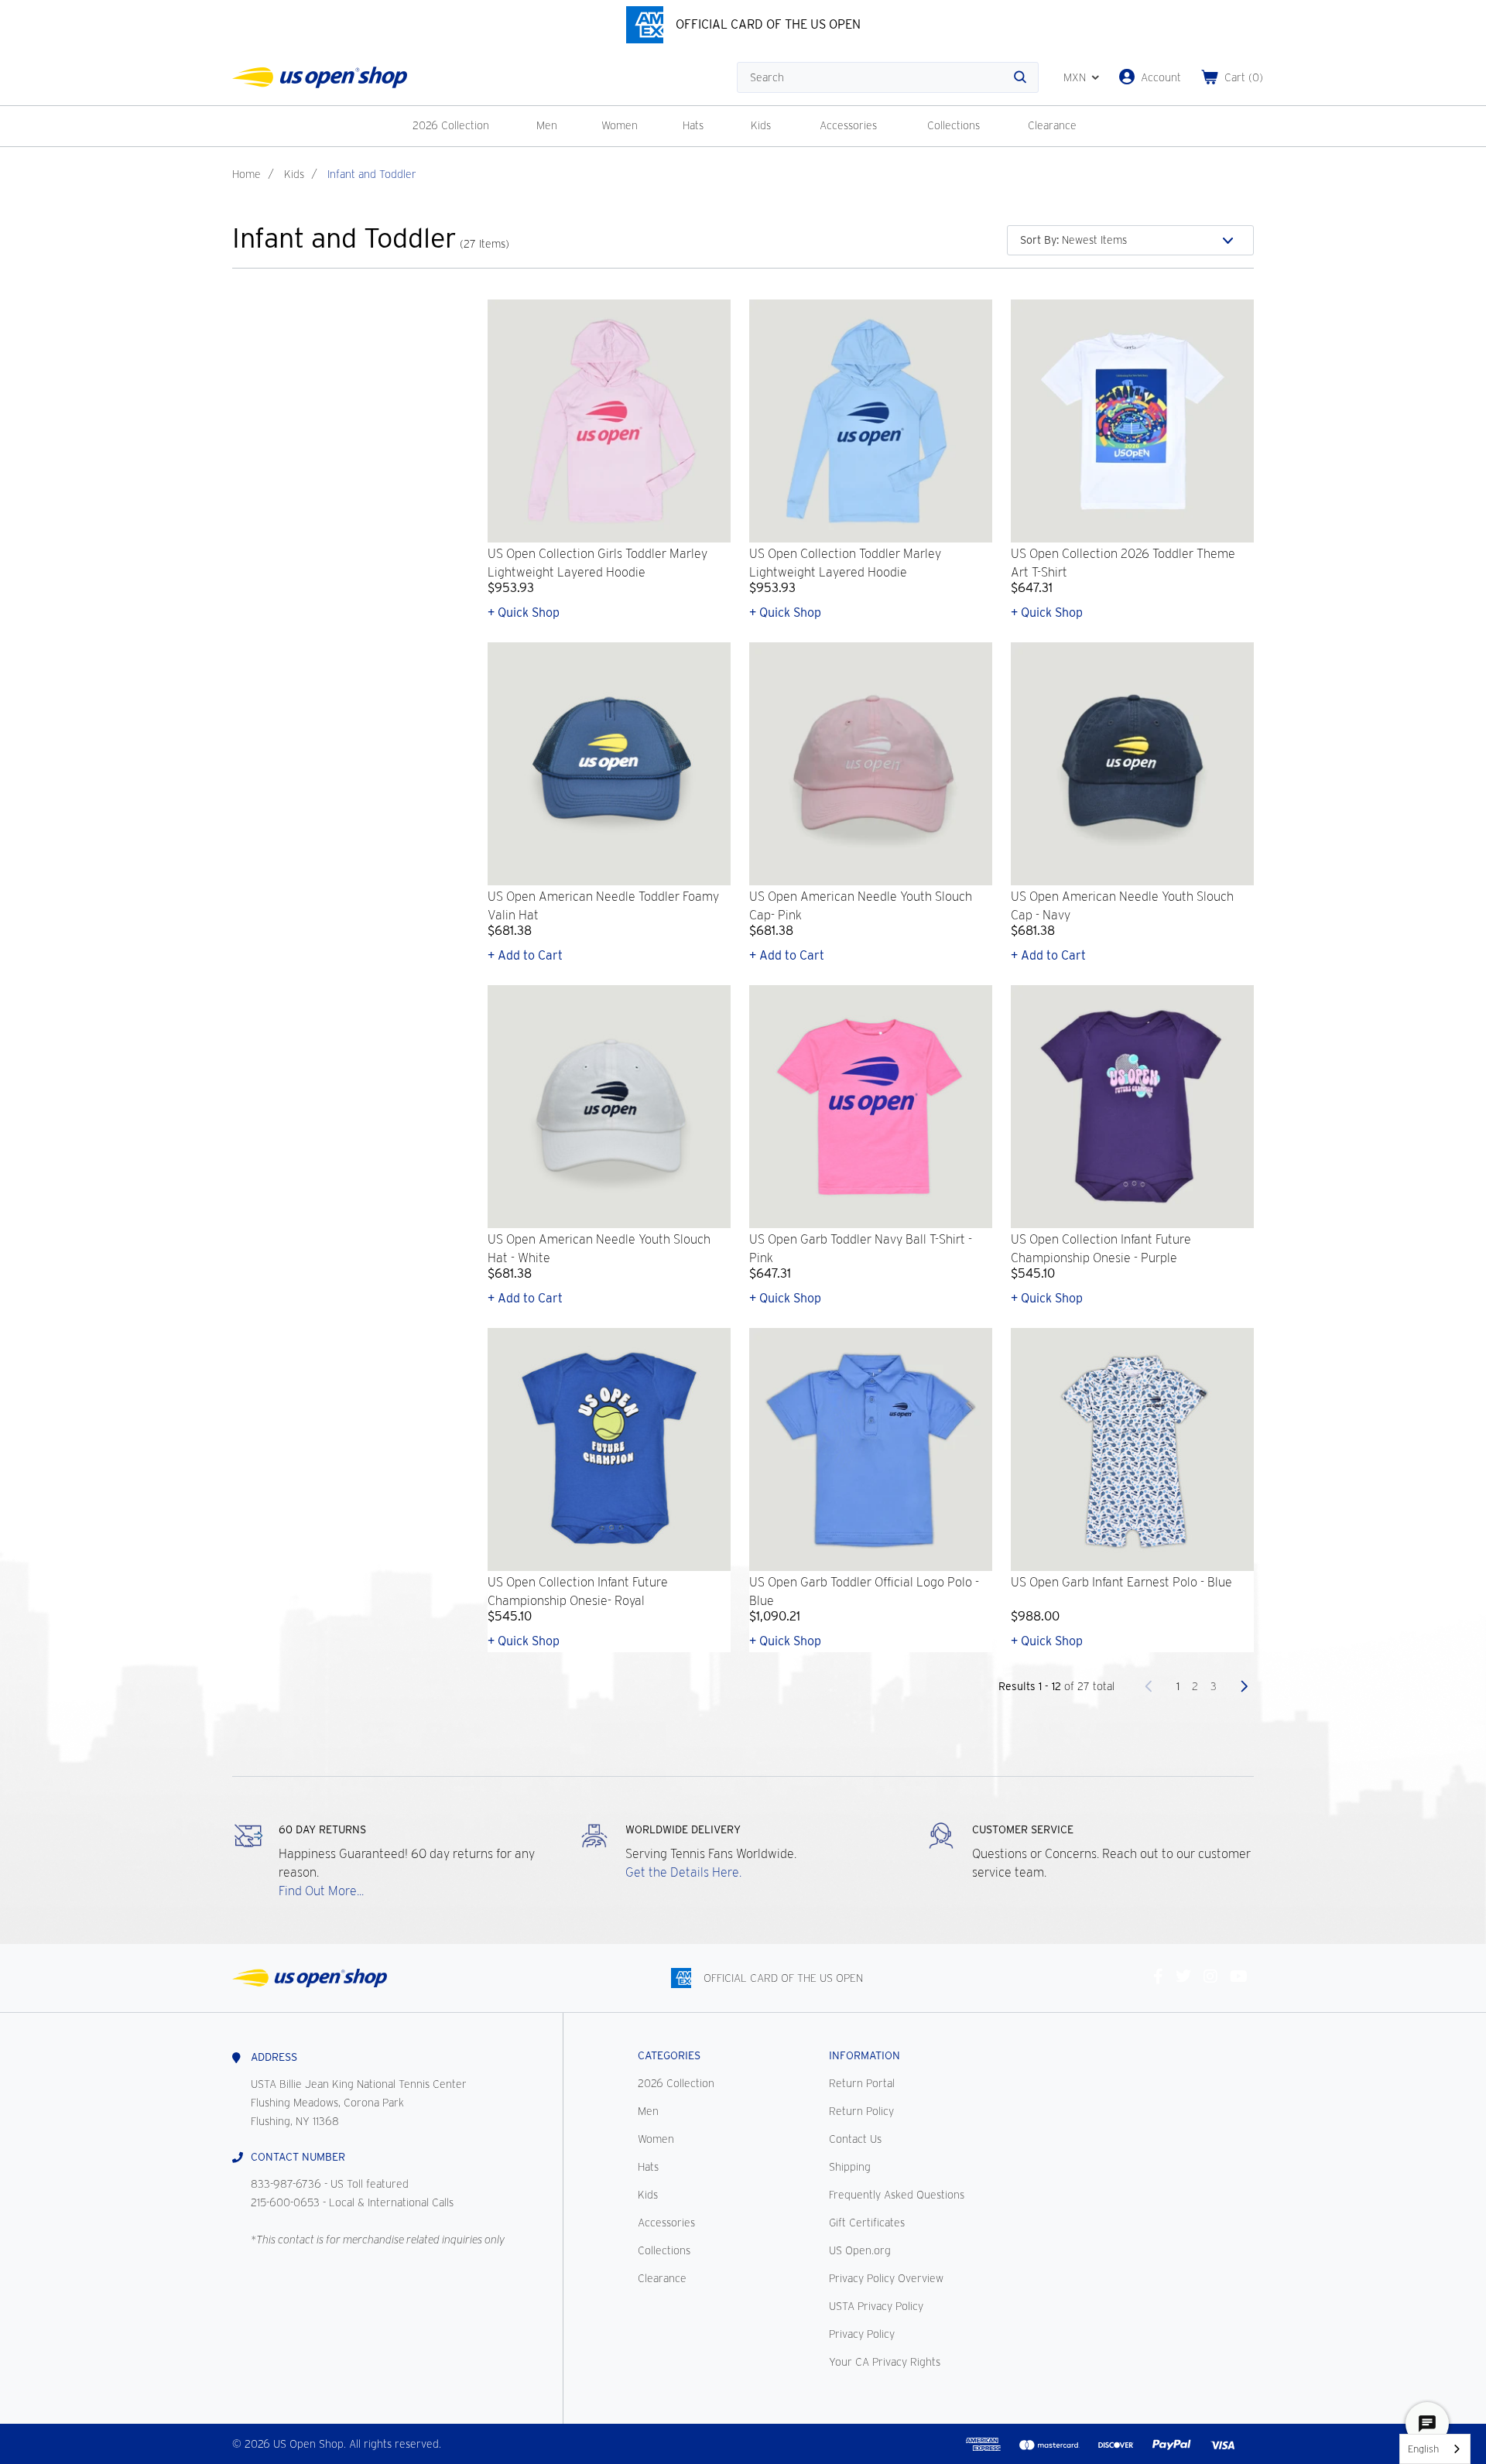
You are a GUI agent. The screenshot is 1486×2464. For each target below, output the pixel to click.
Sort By (1039, 240)
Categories (669, 2055)
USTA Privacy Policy (876, 2306)
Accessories (848, 125)
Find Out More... (321, 1891)
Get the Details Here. (683, 1872)
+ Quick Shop (524, 613)
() (1244, 77)
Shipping (850, 2167)
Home (247, 174)
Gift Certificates (867, 2223)
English (1423, 2449)
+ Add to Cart (525, 955)
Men (547, 125)
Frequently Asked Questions (897, 2195)
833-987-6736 (286, 2184)
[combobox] (1435, 2449)
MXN (1075, 77)
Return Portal (862, 2083)
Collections (954, 125)
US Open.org (860, 2250)
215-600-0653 (285, 2202)
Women (620, 125)
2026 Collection (451, 125)
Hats (693, 125)
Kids (761, 125)
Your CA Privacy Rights (885, 2362)
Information (865, 2055)
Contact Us (855, 2139)
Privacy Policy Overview (886, 2278)
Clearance (1052, 125)
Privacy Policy (862, 2334)
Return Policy (861, 2111)
